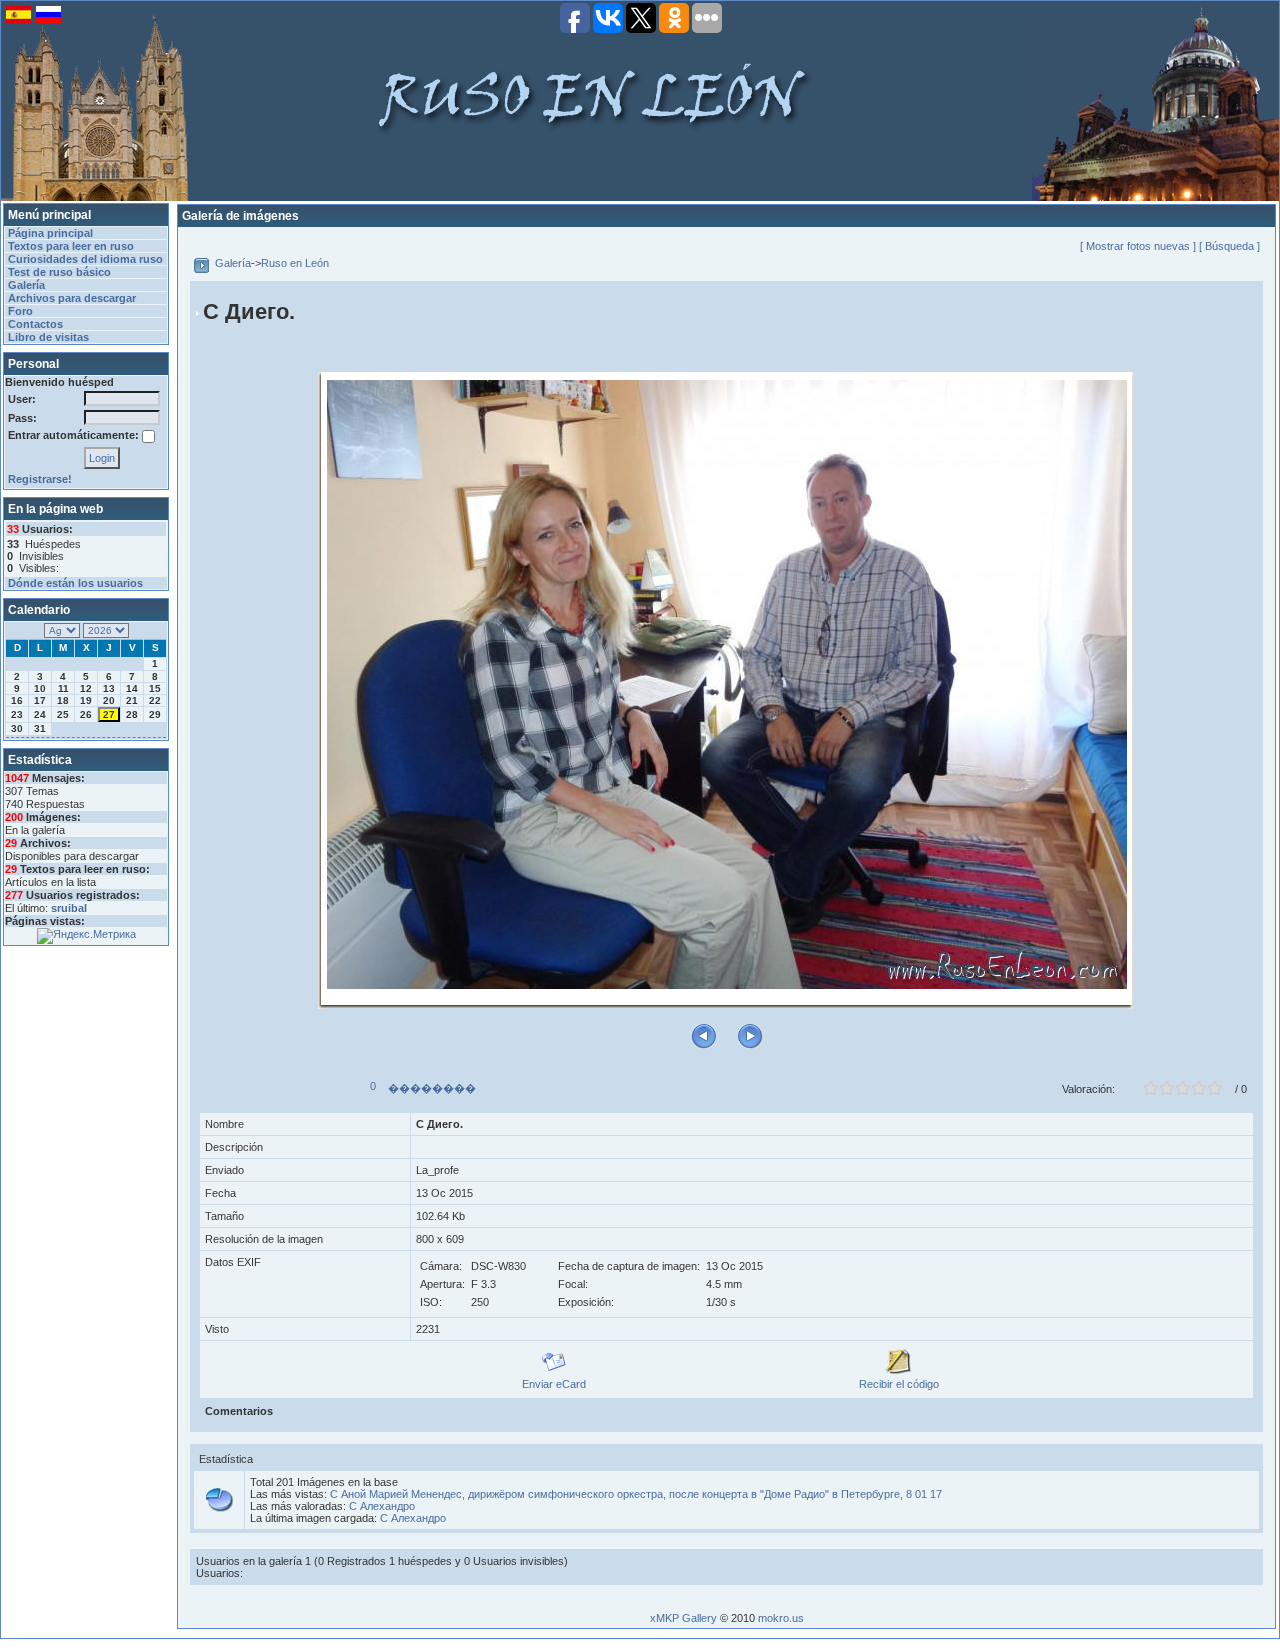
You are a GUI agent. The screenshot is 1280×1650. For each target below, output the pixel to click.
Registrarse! (40, 479)
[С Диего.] (727, 684)
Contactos (35, 324)
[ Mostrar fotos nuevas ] (1138, 246)
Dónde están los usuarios (75, 583)
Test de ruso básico (59, 272)
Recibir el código (899, 1384)
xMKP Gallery (683, 1618)
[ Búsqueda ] (1229, 246)
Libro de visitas (48, 337)
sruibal (69, 908)
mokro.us (781, 1618)
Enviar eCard (554, 1384)
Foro (20, 311)
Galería (26, 285)
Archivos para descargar (72, 298)
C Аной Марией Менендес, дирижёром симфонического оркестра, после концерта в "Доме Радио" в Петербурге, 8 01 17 (636, 1494)
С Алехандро (382, 1506)
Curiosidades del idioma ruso (85, 259)
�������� (432, 1088)
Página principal (50, 233)
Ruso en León (295, 263)
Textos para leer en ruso (71, 246)
